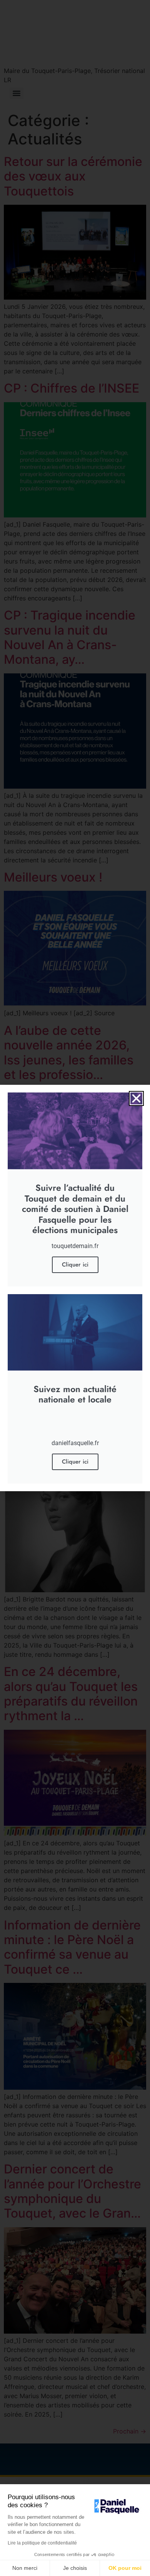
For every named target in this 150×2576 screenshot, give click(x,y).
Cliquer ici (75, 1265)
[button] (136, 1098)
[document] (75, 1288)
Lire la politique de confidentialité (42, 2543)
